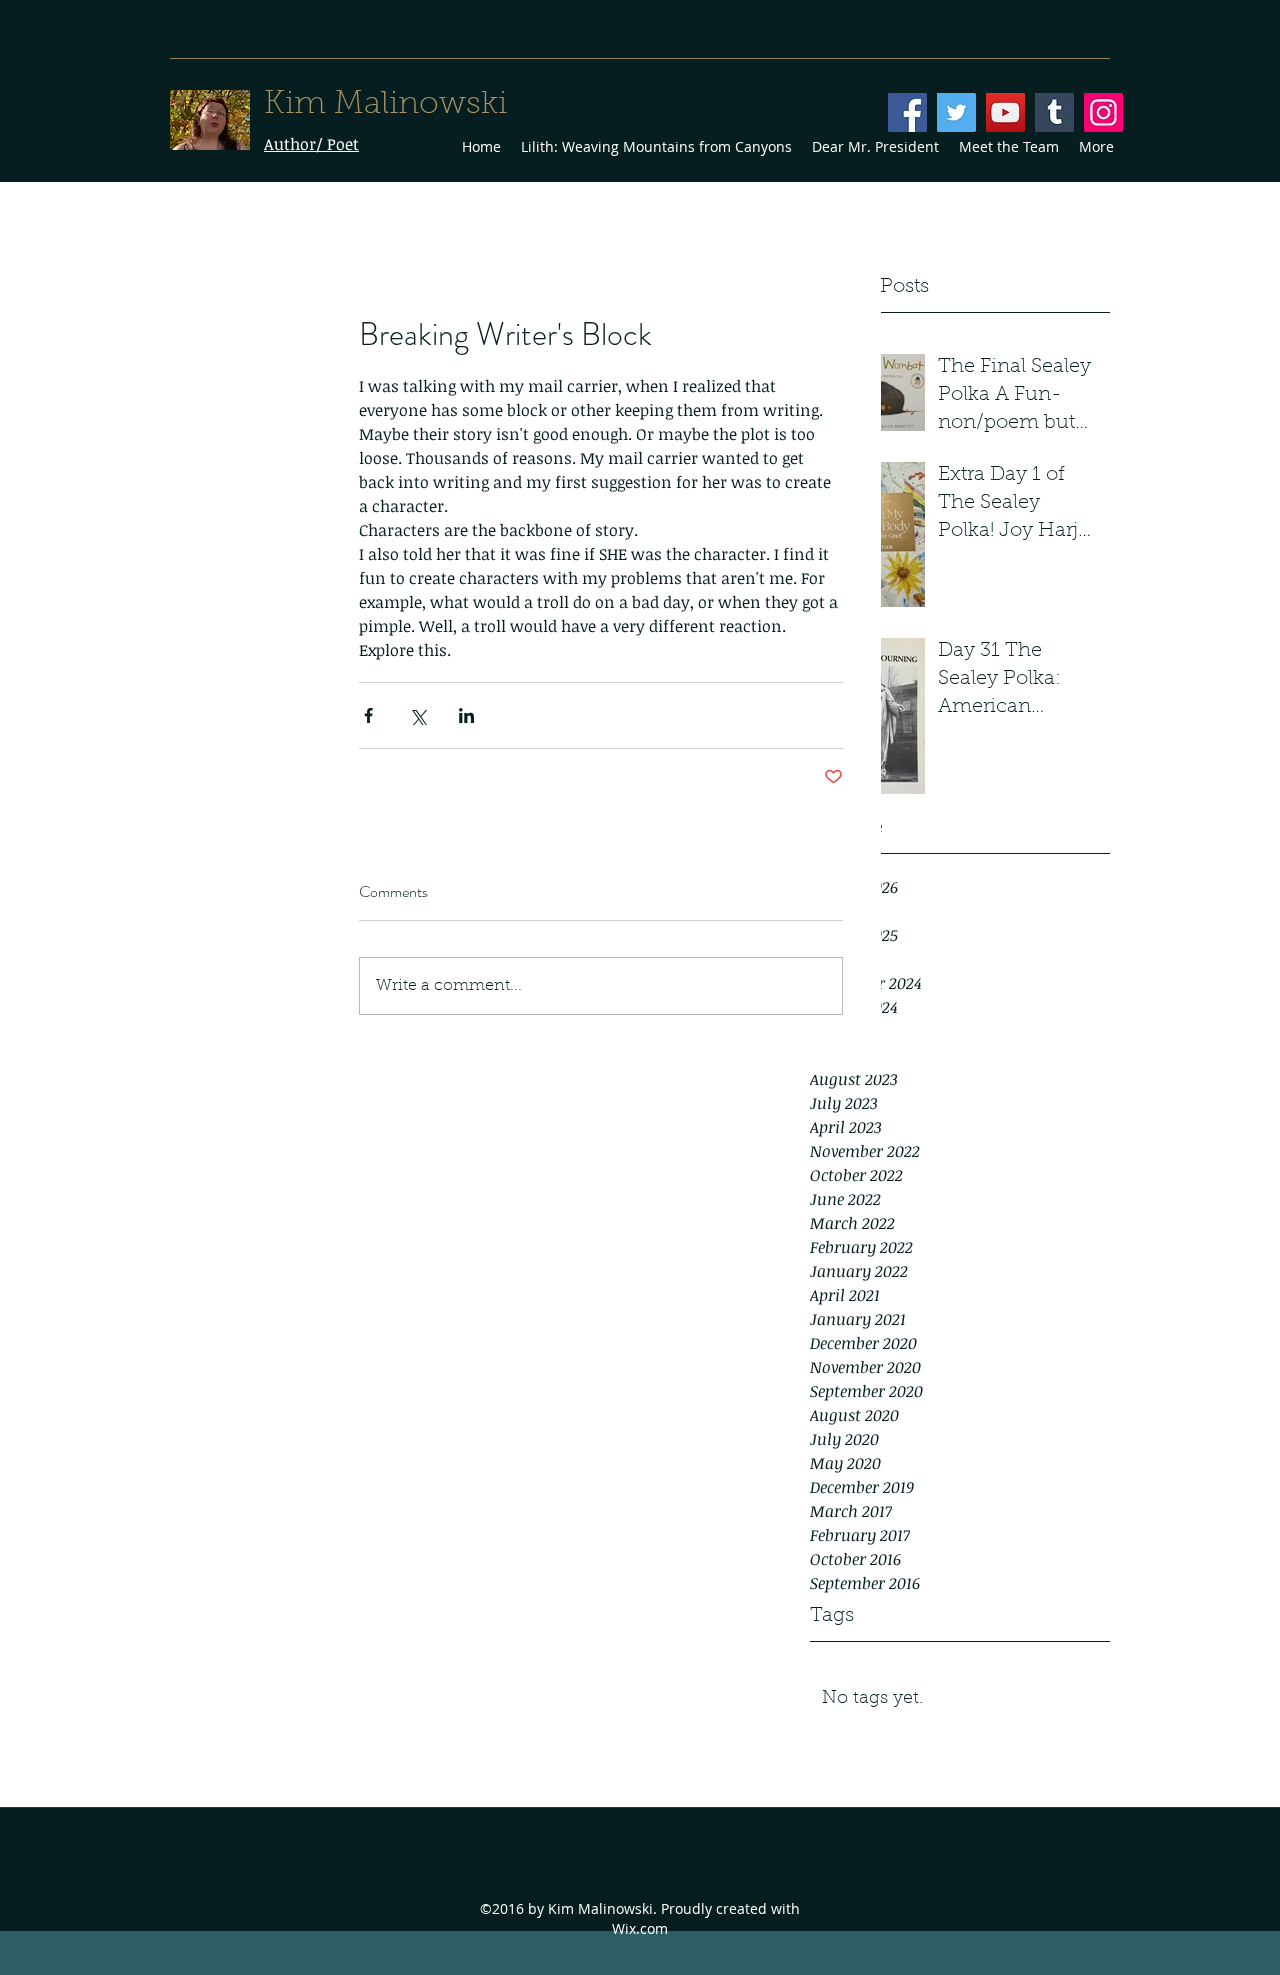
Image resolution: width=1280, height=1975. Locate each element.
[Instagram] (1103, 112)
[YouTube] (1005, 112)
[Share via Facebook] (368, 715)
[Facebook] (907, 112)
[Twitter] (956, 112)
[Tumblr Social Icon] (1054, 112)
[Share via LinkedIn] (466, 715)
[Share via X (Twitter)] (417, 715)
